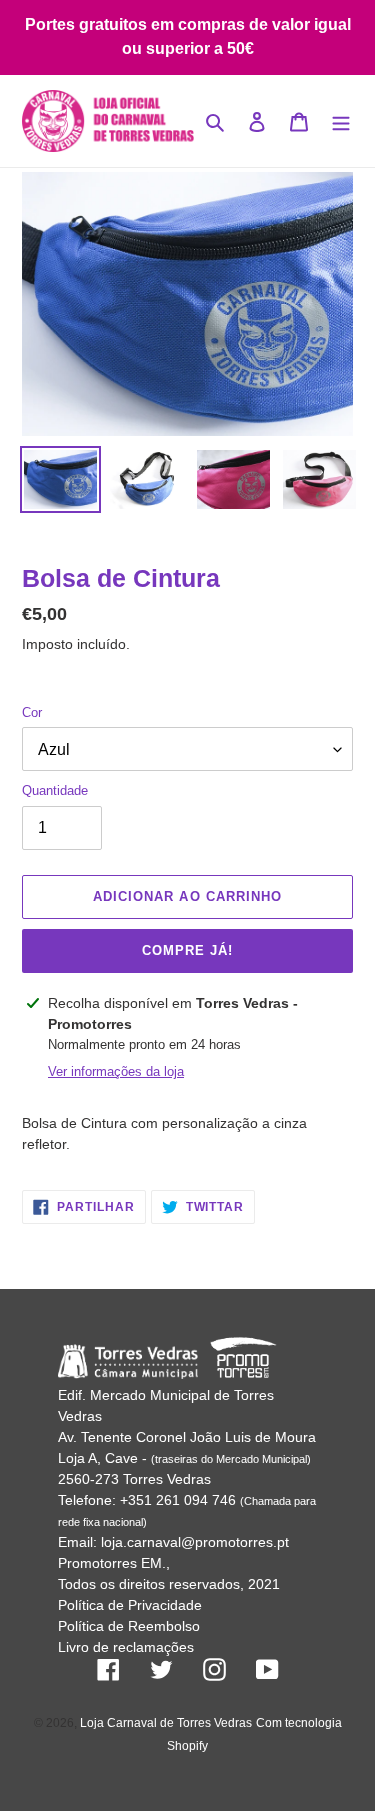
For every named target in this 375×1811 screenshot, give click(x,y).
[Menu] (341, 121)
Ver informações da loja (116, 1071)
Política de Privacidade (130, 1605)
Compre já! (187, 950)
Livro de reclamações (126, 1647)
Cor (32, 712)
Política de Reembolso (129, 1626)
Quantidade (55, 790)
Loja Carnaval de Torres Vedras (166, 1723)
